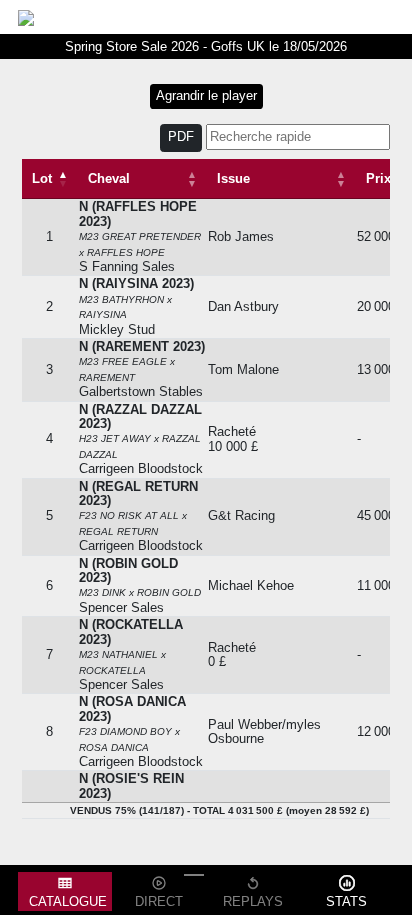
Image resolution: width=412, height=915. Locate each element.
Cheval (109, 178)
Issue (233, 178)
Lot (42, 178)
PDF (181, 137)
